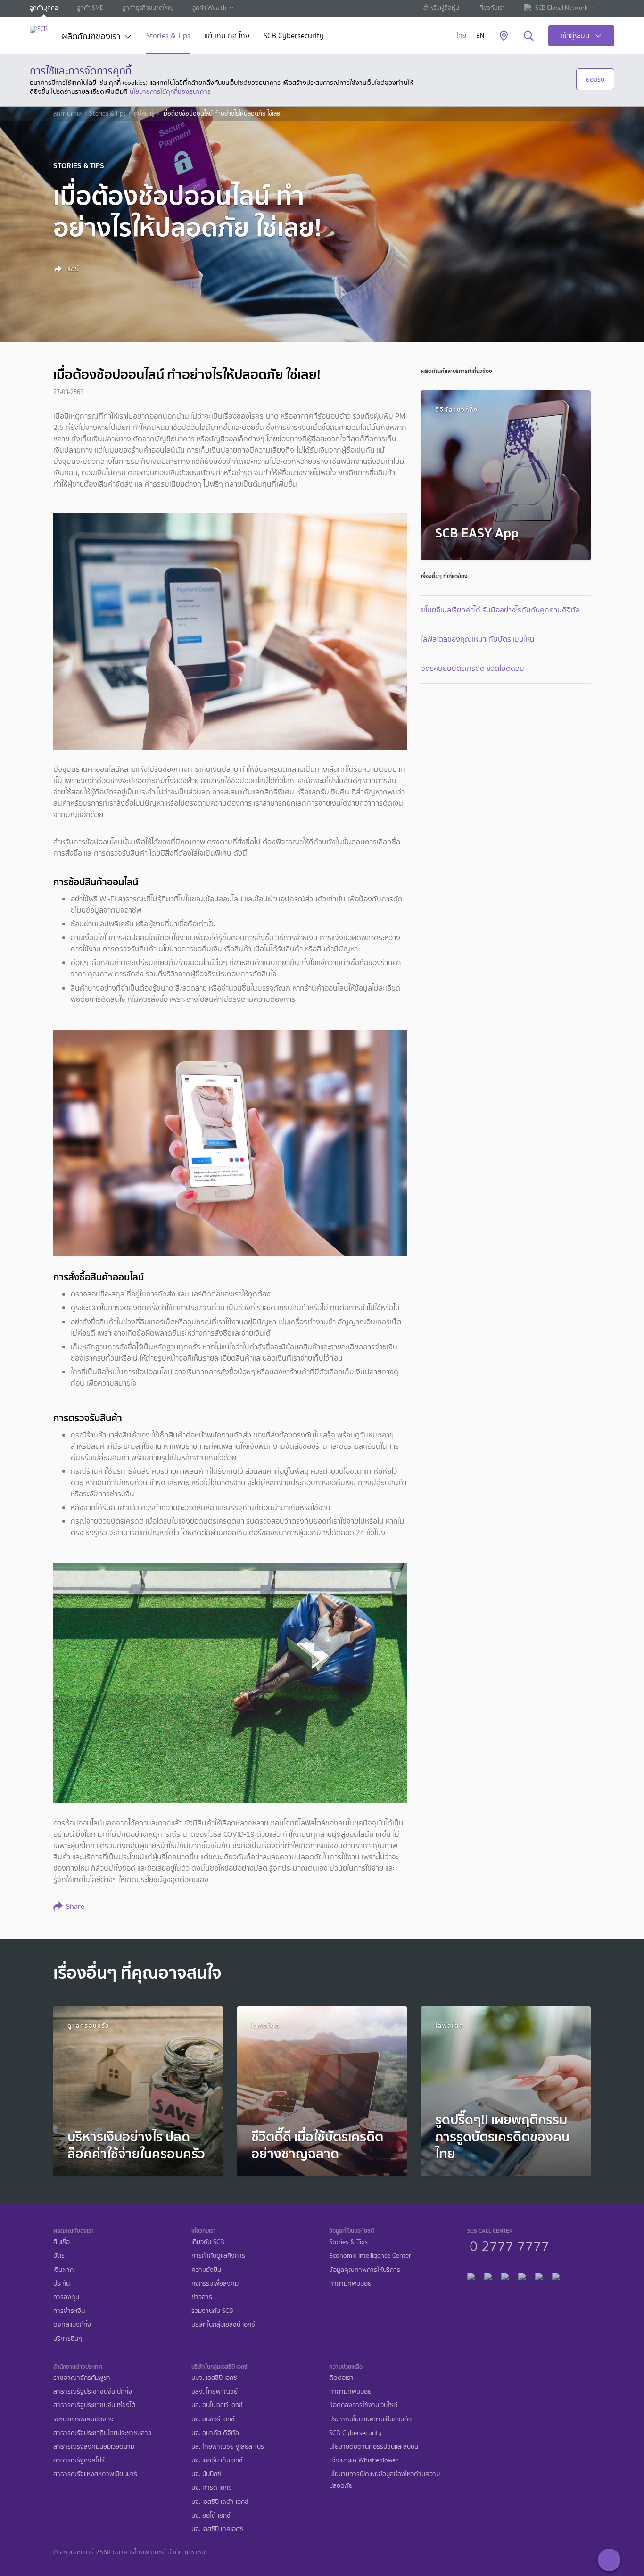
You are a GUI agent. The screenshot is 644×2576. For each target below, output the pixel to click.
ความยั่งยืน (206, 2270)
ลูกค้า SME (90, 8)
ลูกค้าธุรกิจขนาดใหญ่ (148, 8)
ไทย (461, 36)
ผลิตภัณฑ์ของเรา (91, 37)
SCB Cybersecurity (294, 37)
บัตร (59, 2256)
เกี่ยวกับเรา (491, 8)
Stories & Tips (168, 37)
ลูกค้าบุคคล (44, 8)
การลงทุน (66, 2297)
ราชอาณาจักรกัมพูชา (82, 2378)
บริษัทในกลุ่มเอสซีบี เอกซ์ (223, 2324)
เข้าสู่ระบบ (575, 36)
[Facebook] (471, 2275)
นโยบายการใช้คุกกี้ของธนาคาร (170, 91)
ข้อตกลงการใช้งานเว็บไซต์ (363, 2405)
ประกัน (62, 2283)
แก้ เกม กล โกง (227, 37)
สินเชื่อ (62, 2242)
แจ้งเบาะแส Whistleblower (363, 2460)
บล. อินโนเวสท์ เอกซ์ (217, 2405)
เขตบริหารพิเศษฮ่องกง (83, 2419)
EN (480, 36)
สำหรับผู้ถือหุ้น (441, 8)
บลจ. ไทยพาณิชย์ (215, 2391)
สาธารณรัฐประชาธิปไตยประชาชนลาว (102, 2433)
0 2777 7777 (509, 2245)
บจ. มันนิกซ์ (206, 2474)
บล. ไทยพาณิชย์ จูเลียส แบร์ (228, 2447)
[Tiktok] (505, 2275)
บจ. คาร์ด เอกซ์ (212, 2488)
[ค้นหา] (529, 36)
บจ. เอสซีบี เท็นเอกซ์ (217, 2460)
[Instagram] (556, 2275)
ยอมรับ (595, 79)
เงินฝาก (63, 2270)
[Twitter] (539, 2275)
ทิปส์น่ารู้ (144, 114)
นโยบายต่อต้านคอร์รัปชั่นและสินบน (374, 2447)
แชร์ (72, 269)
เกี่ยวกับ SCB (208, 2242)
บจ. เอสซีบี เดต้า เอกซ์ (220, 2502)
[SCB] (39, 29)
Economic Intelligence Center (370, 2256)
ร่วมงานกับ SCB (212, 2311)
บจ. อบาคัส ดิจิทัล (215, 2433)
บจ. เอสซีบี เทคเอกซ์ (217, 2529)
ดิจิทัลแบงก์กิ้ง (72, 2324)
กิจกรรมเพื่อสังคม (215, 2283)
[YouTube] (522, 2275)
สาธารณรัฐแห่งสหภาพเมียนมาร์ (95, 2474)
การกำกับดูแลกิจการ (218, 2256)
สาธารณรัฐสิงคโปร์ (79, 2460)
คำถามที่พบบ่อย (350, 2283)
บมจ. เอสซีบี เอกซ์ (214, 2378)
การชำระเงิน (69, 2311)
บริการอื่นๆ (68, 2339)
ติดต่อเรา (341, 2378)
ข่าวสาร (202, 2297)
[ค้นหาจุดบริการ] (504, 36)
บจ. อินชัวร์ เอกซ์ (213, 2419)
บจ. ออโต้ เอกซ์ (211, 2515)
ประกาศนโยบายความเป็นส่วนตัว (370, 2419)
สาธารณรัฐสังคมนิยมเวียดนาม (94, 2447)
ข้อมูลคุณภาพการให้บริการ (365, 2270)
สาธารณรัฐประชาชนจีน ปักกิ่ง (93, 2391)
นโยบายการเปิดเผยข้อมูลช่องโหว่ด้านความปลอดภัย (384, 2480)
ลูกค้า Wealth (209, 8)
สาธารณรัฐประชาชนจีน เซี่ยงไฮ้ (94, 2405)
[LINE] (488, 2275)
